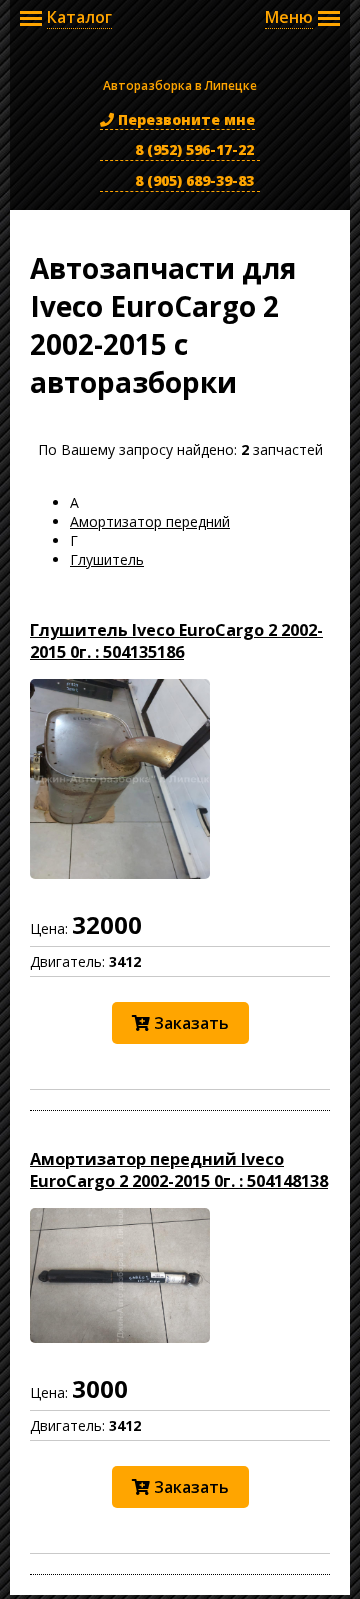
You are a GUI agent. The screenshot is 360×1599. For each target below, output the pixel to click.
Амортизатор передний (150, 521)
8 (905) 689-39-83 (192, 180)
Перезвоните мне (184, 119)
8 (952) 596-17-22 (192, 149)
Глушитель (107, 559)
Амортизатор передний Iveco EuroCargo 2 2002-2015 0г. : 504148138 (179, 1170)
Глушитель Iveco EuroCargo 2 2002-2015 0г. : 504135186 (176, 641)
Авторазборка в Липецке (180, 61)
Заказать (189, 1023)
